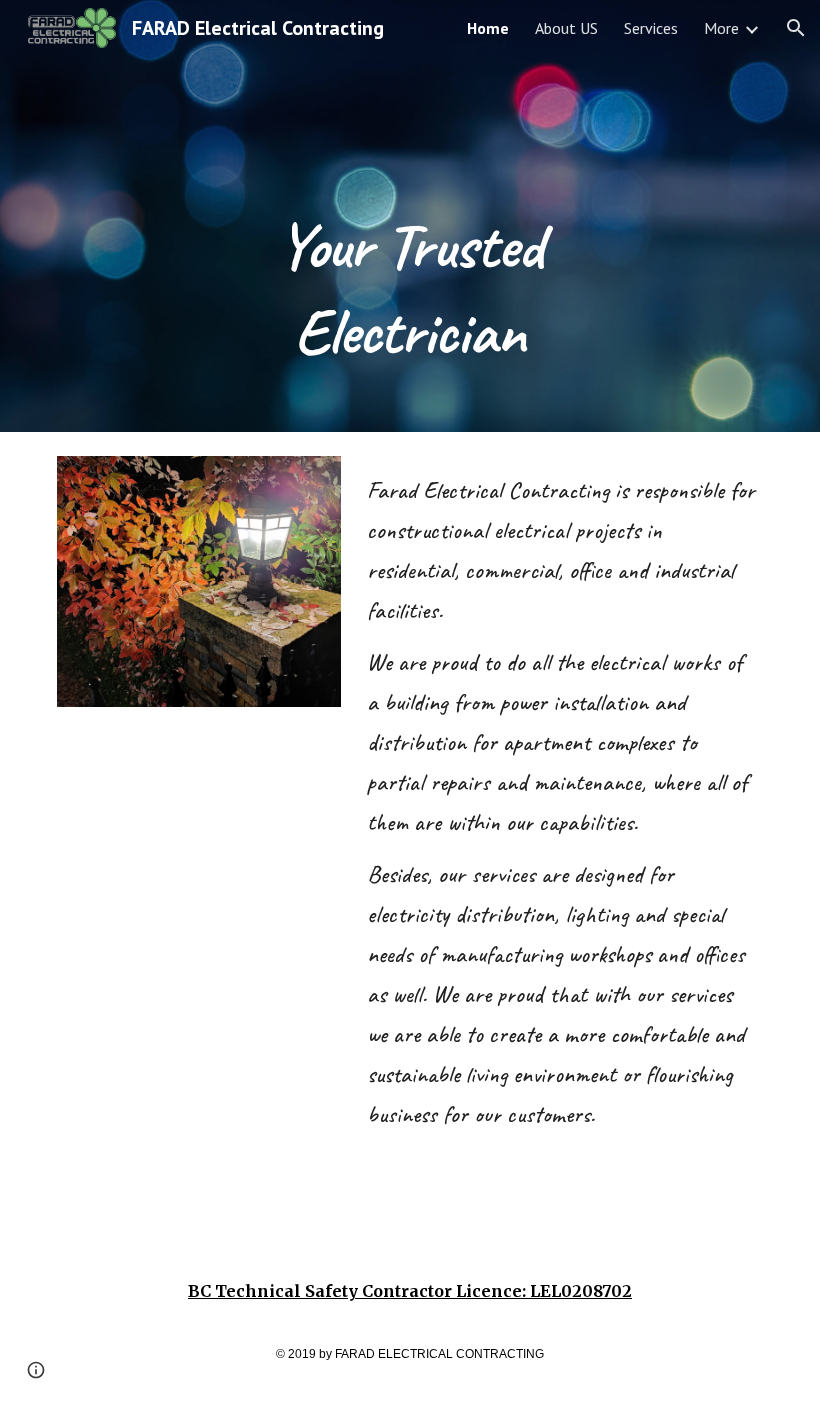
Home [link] (488, 28)
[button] (796, 28)
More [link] (721, 28)
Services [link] (651, 28)
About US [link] (566, 28)
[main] (410, 216)
